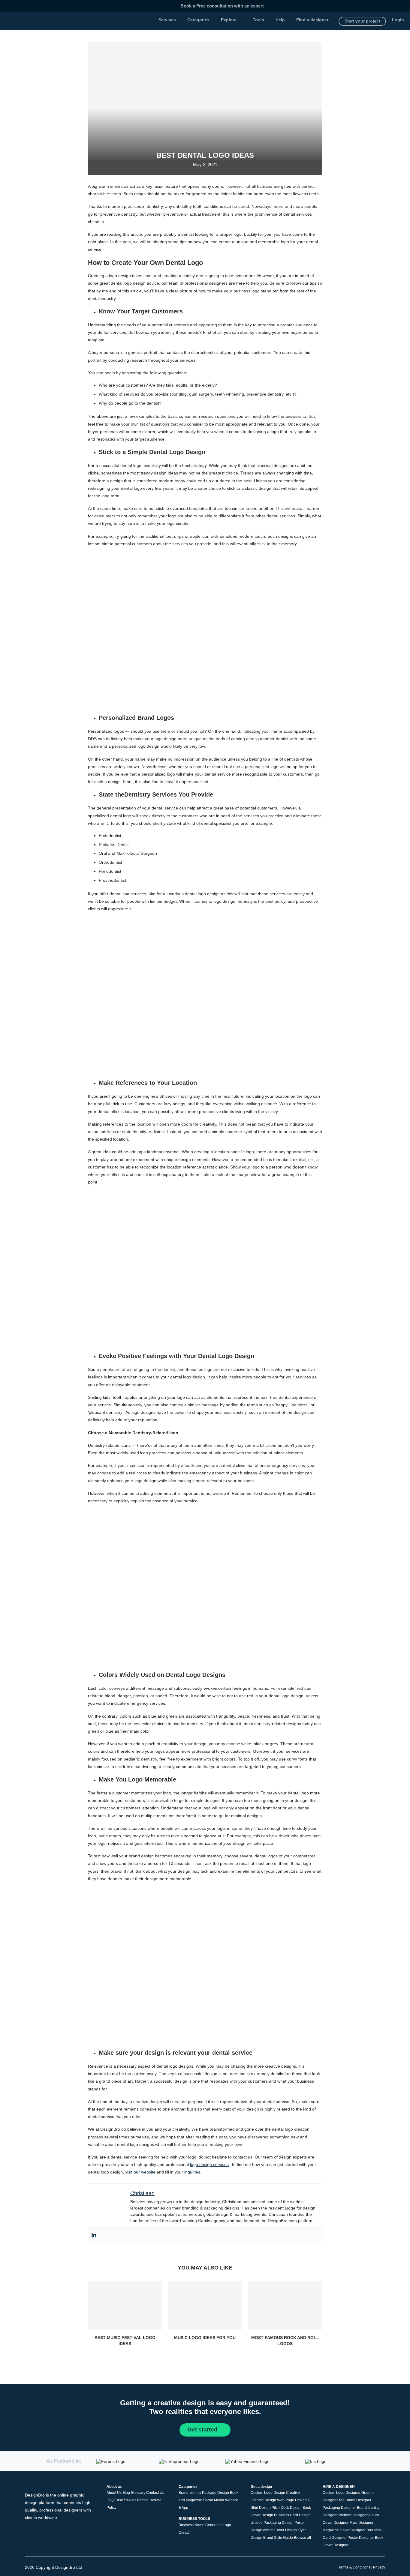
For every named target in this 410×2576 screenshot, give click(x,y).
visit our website (140, 2172)
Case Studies (125, 2500)
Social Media (214, 2500)
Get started (203, 2429)
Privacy (379, 2567)
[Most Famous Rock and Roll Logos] (285, 2305)
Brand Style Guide (278, 2538)
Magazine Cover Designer (344, 2530)
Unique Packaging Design (272, 2523)
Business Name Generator (200, 2525)
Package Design (216, 2493)
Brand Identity (190, 2493)
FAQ (110, 2500)
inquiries (192, 2172)
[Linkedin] (94, 2235)
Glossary (138, 2493)
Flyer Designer (361, 2523)
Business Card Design (292, 2515)
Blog (126, 2493)
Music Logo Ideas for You (205, 2338)
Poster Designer (361, 2538)
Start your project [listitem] (362, 21)
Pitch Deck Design (287, 2508)
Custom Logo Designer (342, 2493)
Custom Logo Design (268, 2493)
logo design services (209, 2165)
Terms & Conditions (354, 2567)
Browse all (302, 2538)
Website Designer (353, 2515)
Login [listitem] (398, 20)
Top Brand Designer (355, 2500)
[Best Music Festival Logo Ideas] (125, 2305)
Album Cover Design (280, 2530)
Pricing (143, 2500)
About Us (114, 2493)
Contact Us (155, 2493)
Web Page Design (292, 2500)
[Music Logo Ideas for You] (205, 2305)
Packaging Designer (339, 2508)
